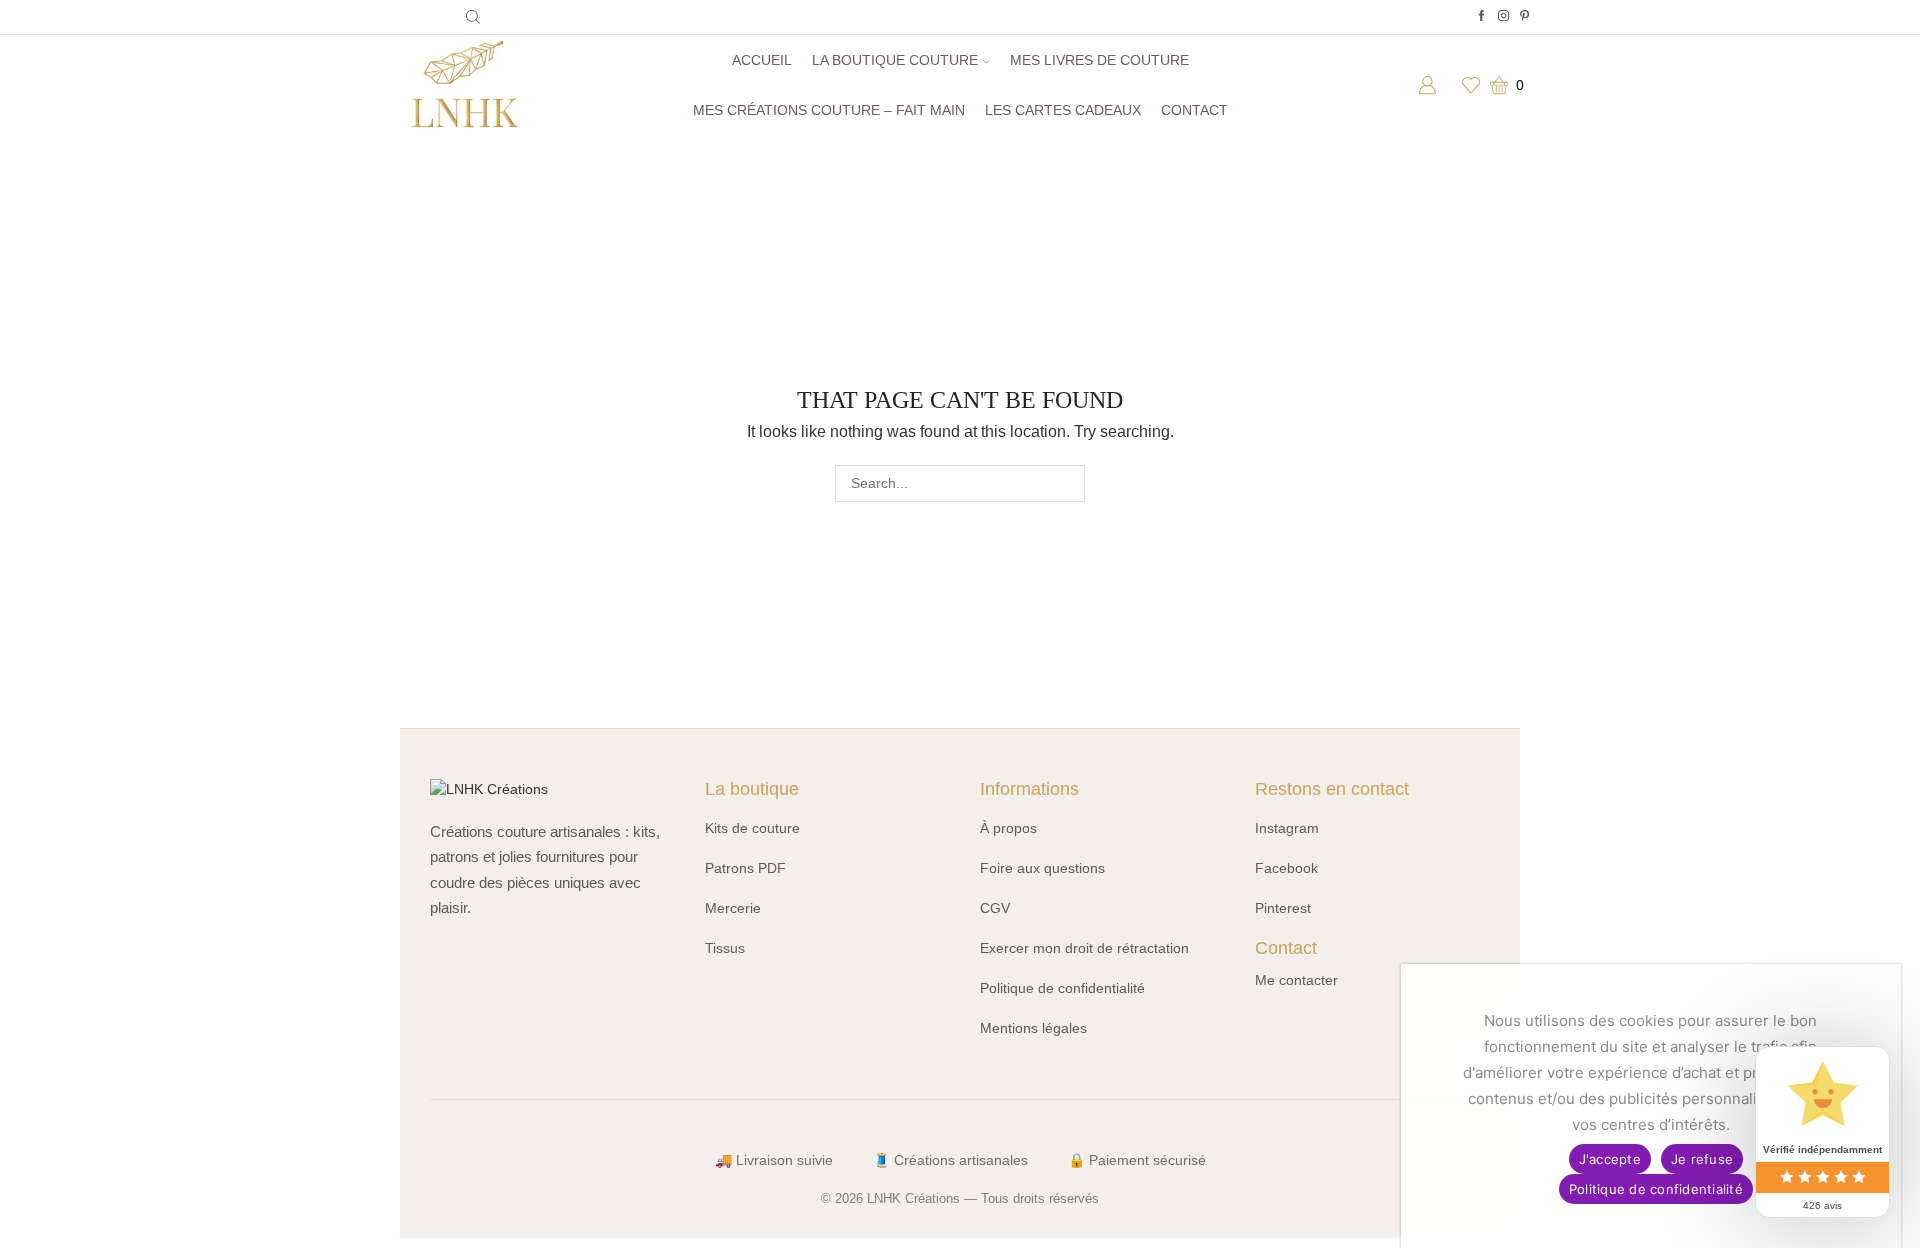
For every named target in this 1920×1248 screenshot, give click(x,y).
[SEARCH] (1066, 483)
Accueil (762, 60)
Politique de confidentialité (1062, 988)
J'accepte (1610, 1159)
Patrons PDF (745, 868)
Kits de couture (752, 828)
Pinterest (1283, 908)
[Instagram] (1503, 16)
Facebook (1286, 868)
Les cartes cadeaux (1063, 110)
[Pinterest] (1524, 16)
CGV (995, 908)
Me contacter (1296, 980)
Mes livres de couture (1099, 60)
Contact (1194, 110)
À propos (1008, 828)
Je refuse (1702, 1159)
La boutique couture (895, 60)
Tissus (725, 948)
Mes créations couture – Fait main (829, 110)
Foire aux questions (1042, 868)
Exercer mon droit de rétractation (1084, 948)
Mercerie (733, 908)
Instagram (1287, 828)
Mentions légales (1033, 1028)
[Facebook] (1481, 16)
